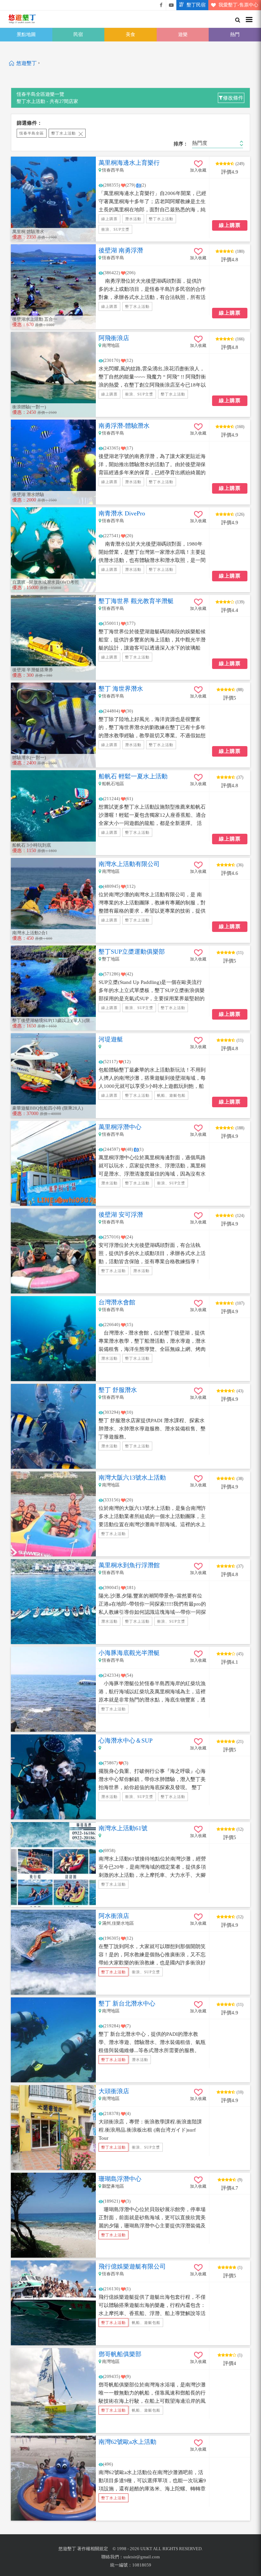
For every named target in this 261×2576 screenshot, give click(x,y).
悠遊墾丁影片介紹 (171, 5)
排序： (181, 144)
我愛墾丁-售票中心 (238, 5)
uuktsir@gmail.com (142, 2557)
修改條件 (233, 98)
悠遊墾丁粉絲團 (161, 5)
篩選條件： (29, 123)
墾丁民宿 (196, 5)
